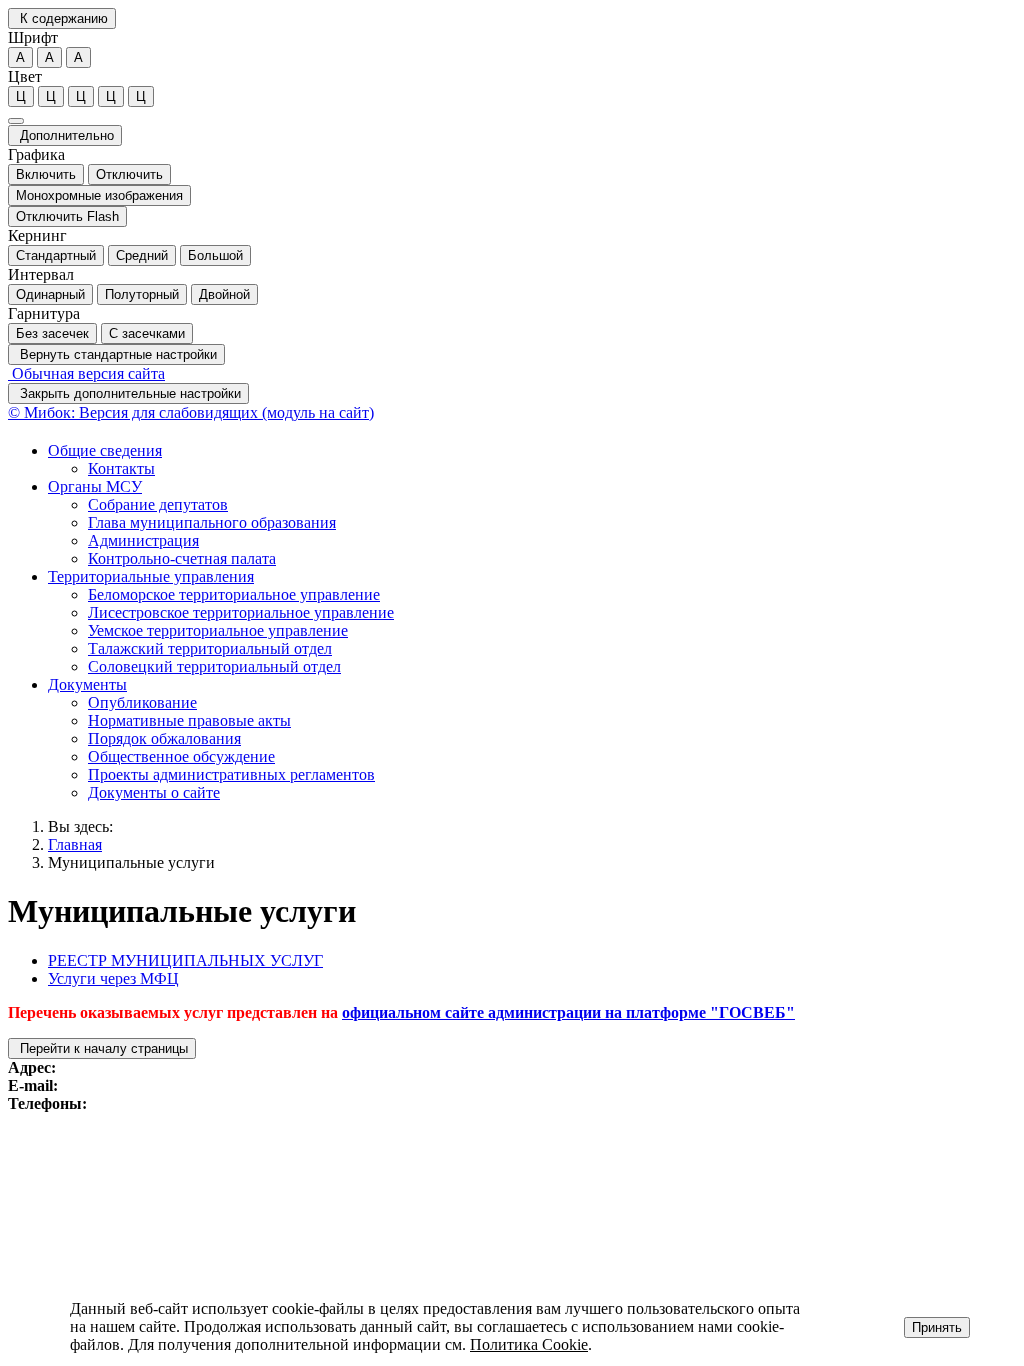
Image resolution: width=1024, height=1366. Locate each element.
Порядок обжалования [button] (164, 738)
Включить (46, 174)
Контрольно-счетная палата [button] (182, 558)
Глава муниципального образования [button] (212, 522)
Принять (937, 1327)
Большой (215, 255)
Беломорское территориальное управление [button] (234, 594)
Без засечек (52, 333)
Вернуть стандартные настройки (116, 354)
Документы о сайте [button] (154, 792)
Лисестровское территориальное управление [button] (241, 612)
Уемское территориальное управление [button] (218, 630)
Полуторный (142, 294)
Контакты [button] (121, 468)
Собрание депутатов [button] (158, 504)
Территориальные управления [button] (151, 576)
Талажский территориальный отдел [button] (210, 648)
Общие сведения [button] (105, 450)
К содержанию (62, 18)
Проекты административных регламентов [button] (231, 774)
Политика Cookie (529, 1344)
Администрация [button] (143, 540)
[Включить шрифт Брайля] (16, 121)
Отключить (129, 174)
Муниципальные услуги (131, 862)
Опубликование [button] (142, 702)
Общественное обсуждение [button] (181, 756)
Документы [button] (87, 684)
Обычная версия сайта (86, 373)
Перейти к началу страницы (102, 1048)
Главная (75, 844)
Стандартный (56, 255)
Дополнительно (65, 135)
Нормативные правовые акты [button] (189, 720)
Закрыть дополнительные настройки (128, 393)
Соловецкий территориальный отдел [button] (214, 666)
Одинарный (50, 294)
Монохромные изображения (99, 195)
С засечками (147, 333)
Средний (142, 255)
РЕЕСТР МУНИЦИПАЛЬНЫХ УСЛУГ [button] (185, 960)
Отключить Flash (67, 216)
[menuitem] (532, 460)
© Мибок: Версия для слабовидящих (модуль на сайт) (191, 412)
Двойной (224, 294)
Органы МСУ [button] (95, 486)
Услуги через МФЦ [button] (113, 978)
